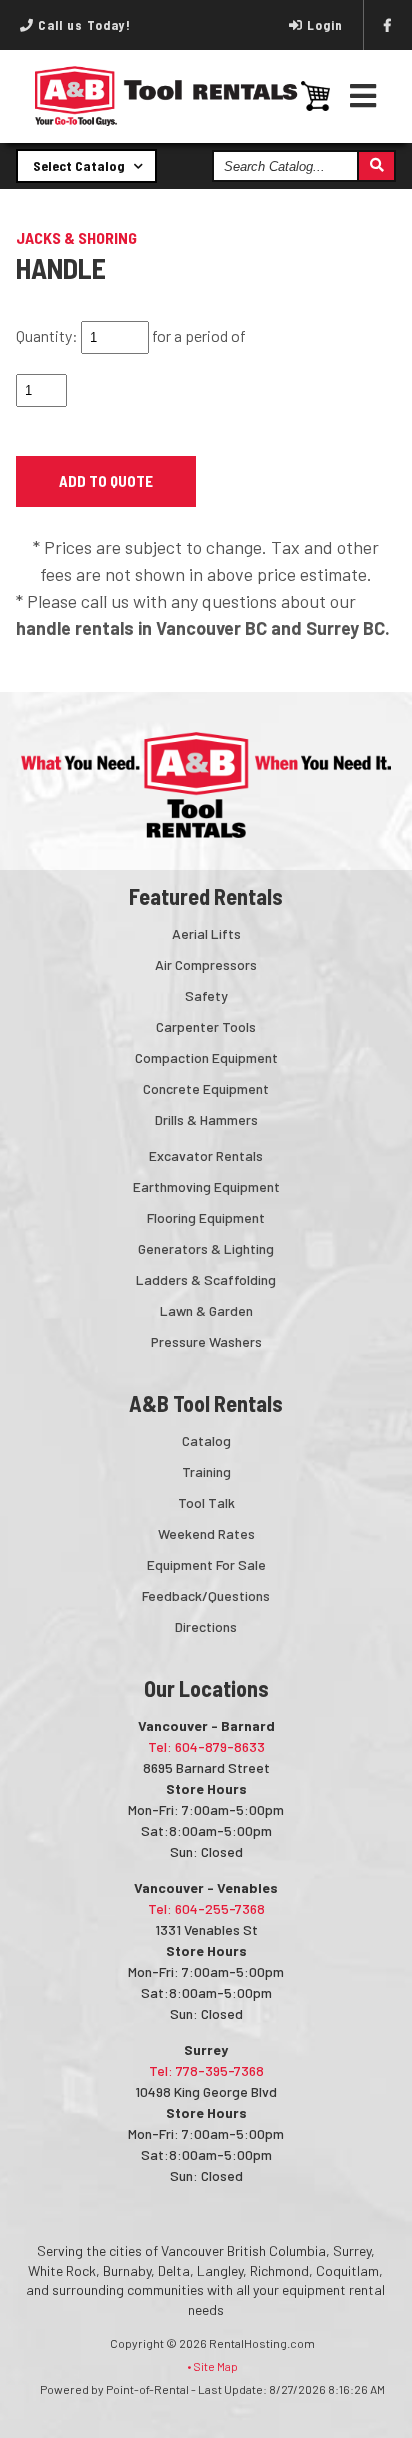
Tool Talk (206, 1502)
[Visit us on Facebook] (388, 25)
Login (325, 25)
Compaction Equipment (206, 1057)
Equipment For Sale (206, 1564)
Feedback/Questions (206, 1595)
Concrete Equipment (206, 1088)
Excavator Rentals (206, 1155)
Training (206, 1471)
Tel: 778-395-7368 (206, 2070)
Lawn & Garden (206, 1310)
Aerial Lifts (206, 933)
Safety (206, 995)
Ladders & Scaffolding (206, 1279)
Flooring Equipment (206, 1217)
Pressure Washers (206, 1341)
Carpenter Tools (206, 1026)
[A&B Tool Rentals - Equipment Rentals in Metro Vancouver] (166, 121)
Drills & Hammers (206, 1119)
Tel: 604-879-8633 (206, 1746)
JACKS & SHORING (76, 237)
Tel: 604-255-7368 (206, 1908)
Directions (206, 1626)
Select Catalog (80, 165)
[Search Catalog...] (375, 166)
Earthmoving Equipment (206, 1186)
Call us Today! (82, 25)
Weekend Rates (206, 1533)
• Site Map (212, 2366)
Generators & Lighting (206, 1248)
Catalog (206, 1440)
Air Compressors (206, 964)
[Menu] (363, 95)
